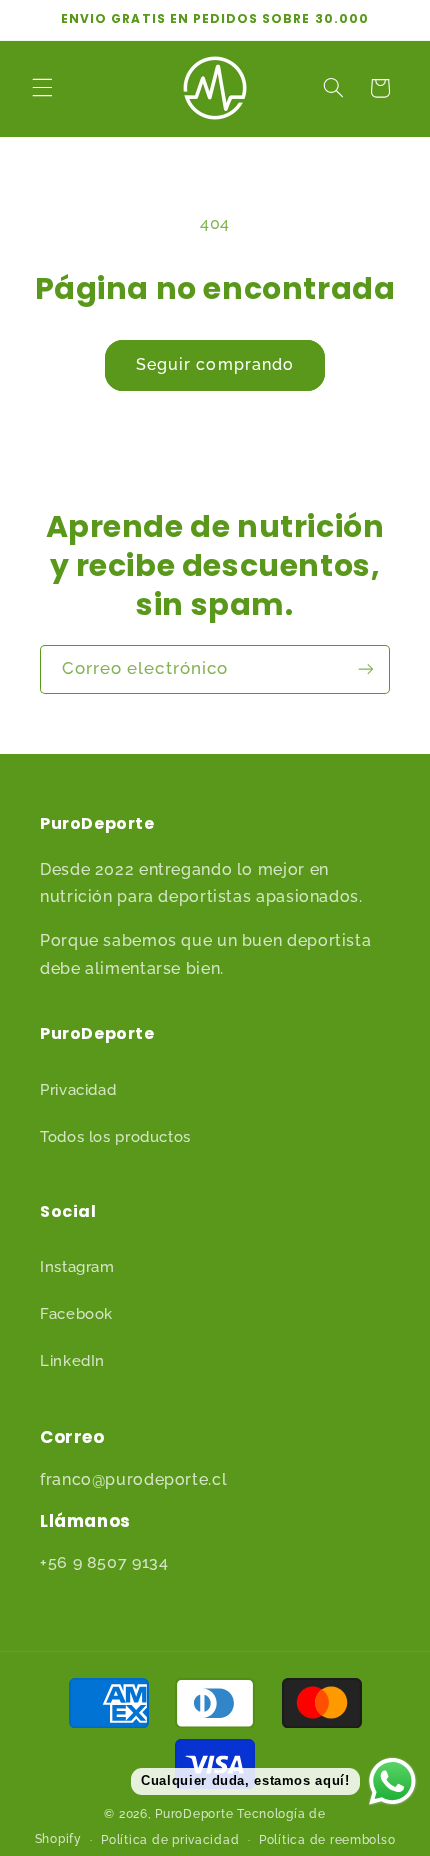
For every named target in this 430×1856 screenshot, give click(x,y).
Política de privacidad (170, 1840)
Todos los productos (115, 1136)
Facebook (76, 1313)
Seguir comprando (215, 364)
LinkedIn (72, 1360)
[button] (42, 88)
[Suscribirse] (366, 669)
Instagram (77, 1266)
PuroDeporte (194, 1814)
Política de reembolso (327, 1840)
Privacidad (78, 1089)
